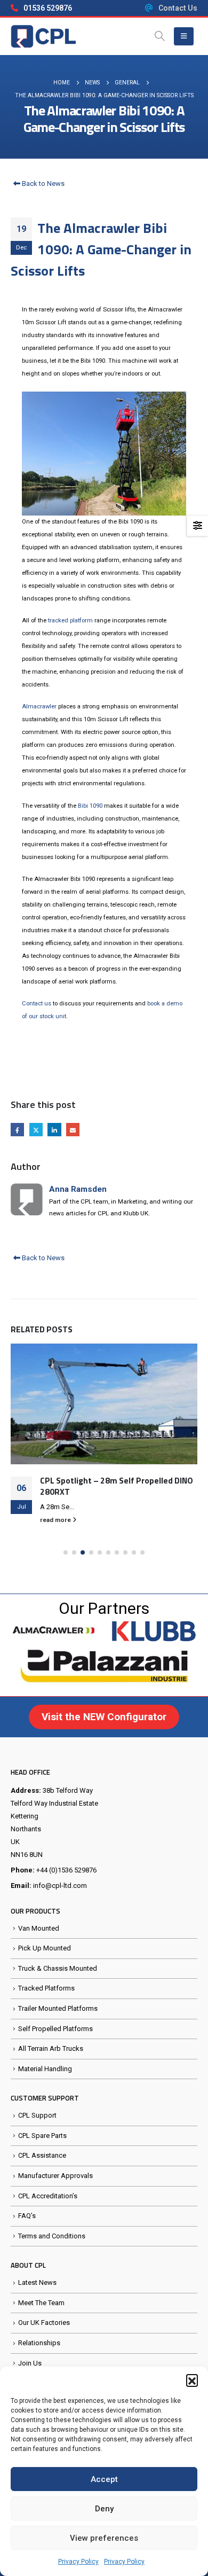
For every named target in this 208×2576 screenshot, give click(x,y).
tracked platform (70, 620)
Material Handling (45, 2069)
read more (56, 1503)
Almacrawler (39, 707)
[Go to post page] (104, 1396)
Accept (104, 2479)
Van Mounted (39, 1928)
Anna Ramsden (78, 1189)
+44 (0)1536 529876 (66, 1870)
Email (73, 1130)
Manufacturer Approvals (55, 2176)
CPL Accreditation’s (48, 2196)
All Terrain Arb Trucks (51, 2048)
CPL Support (37, 2115)
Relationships (39, 2343)
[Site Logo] (43, 36)
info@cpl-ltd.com (60, 1886)
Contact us (37, 1004)
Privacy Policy (78, 2562)
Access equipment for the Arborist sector (106, 1469)
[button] (192, 2380)
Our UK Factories (44, 2323)
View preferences (104, 2538)
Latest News (37, 2282)
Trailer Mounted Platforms (58, 2008)
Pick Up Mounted (45, 1948)
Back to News (42, 184)
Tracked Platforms (46, 1988)
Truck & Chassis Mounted (58, 1968)
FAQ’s (27, 2216)
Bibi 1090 (90, 806)
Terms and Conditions (52, 2236)
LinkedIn (54, 1130)
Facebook (17, 1130)
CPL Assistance (42, 2155)
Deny (104, 2509)
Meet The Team (41, 2303)
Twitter (36, 1130)
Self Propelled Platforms (55, 2029)
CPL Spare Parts (42, 2136)
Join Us (30, 2363)
